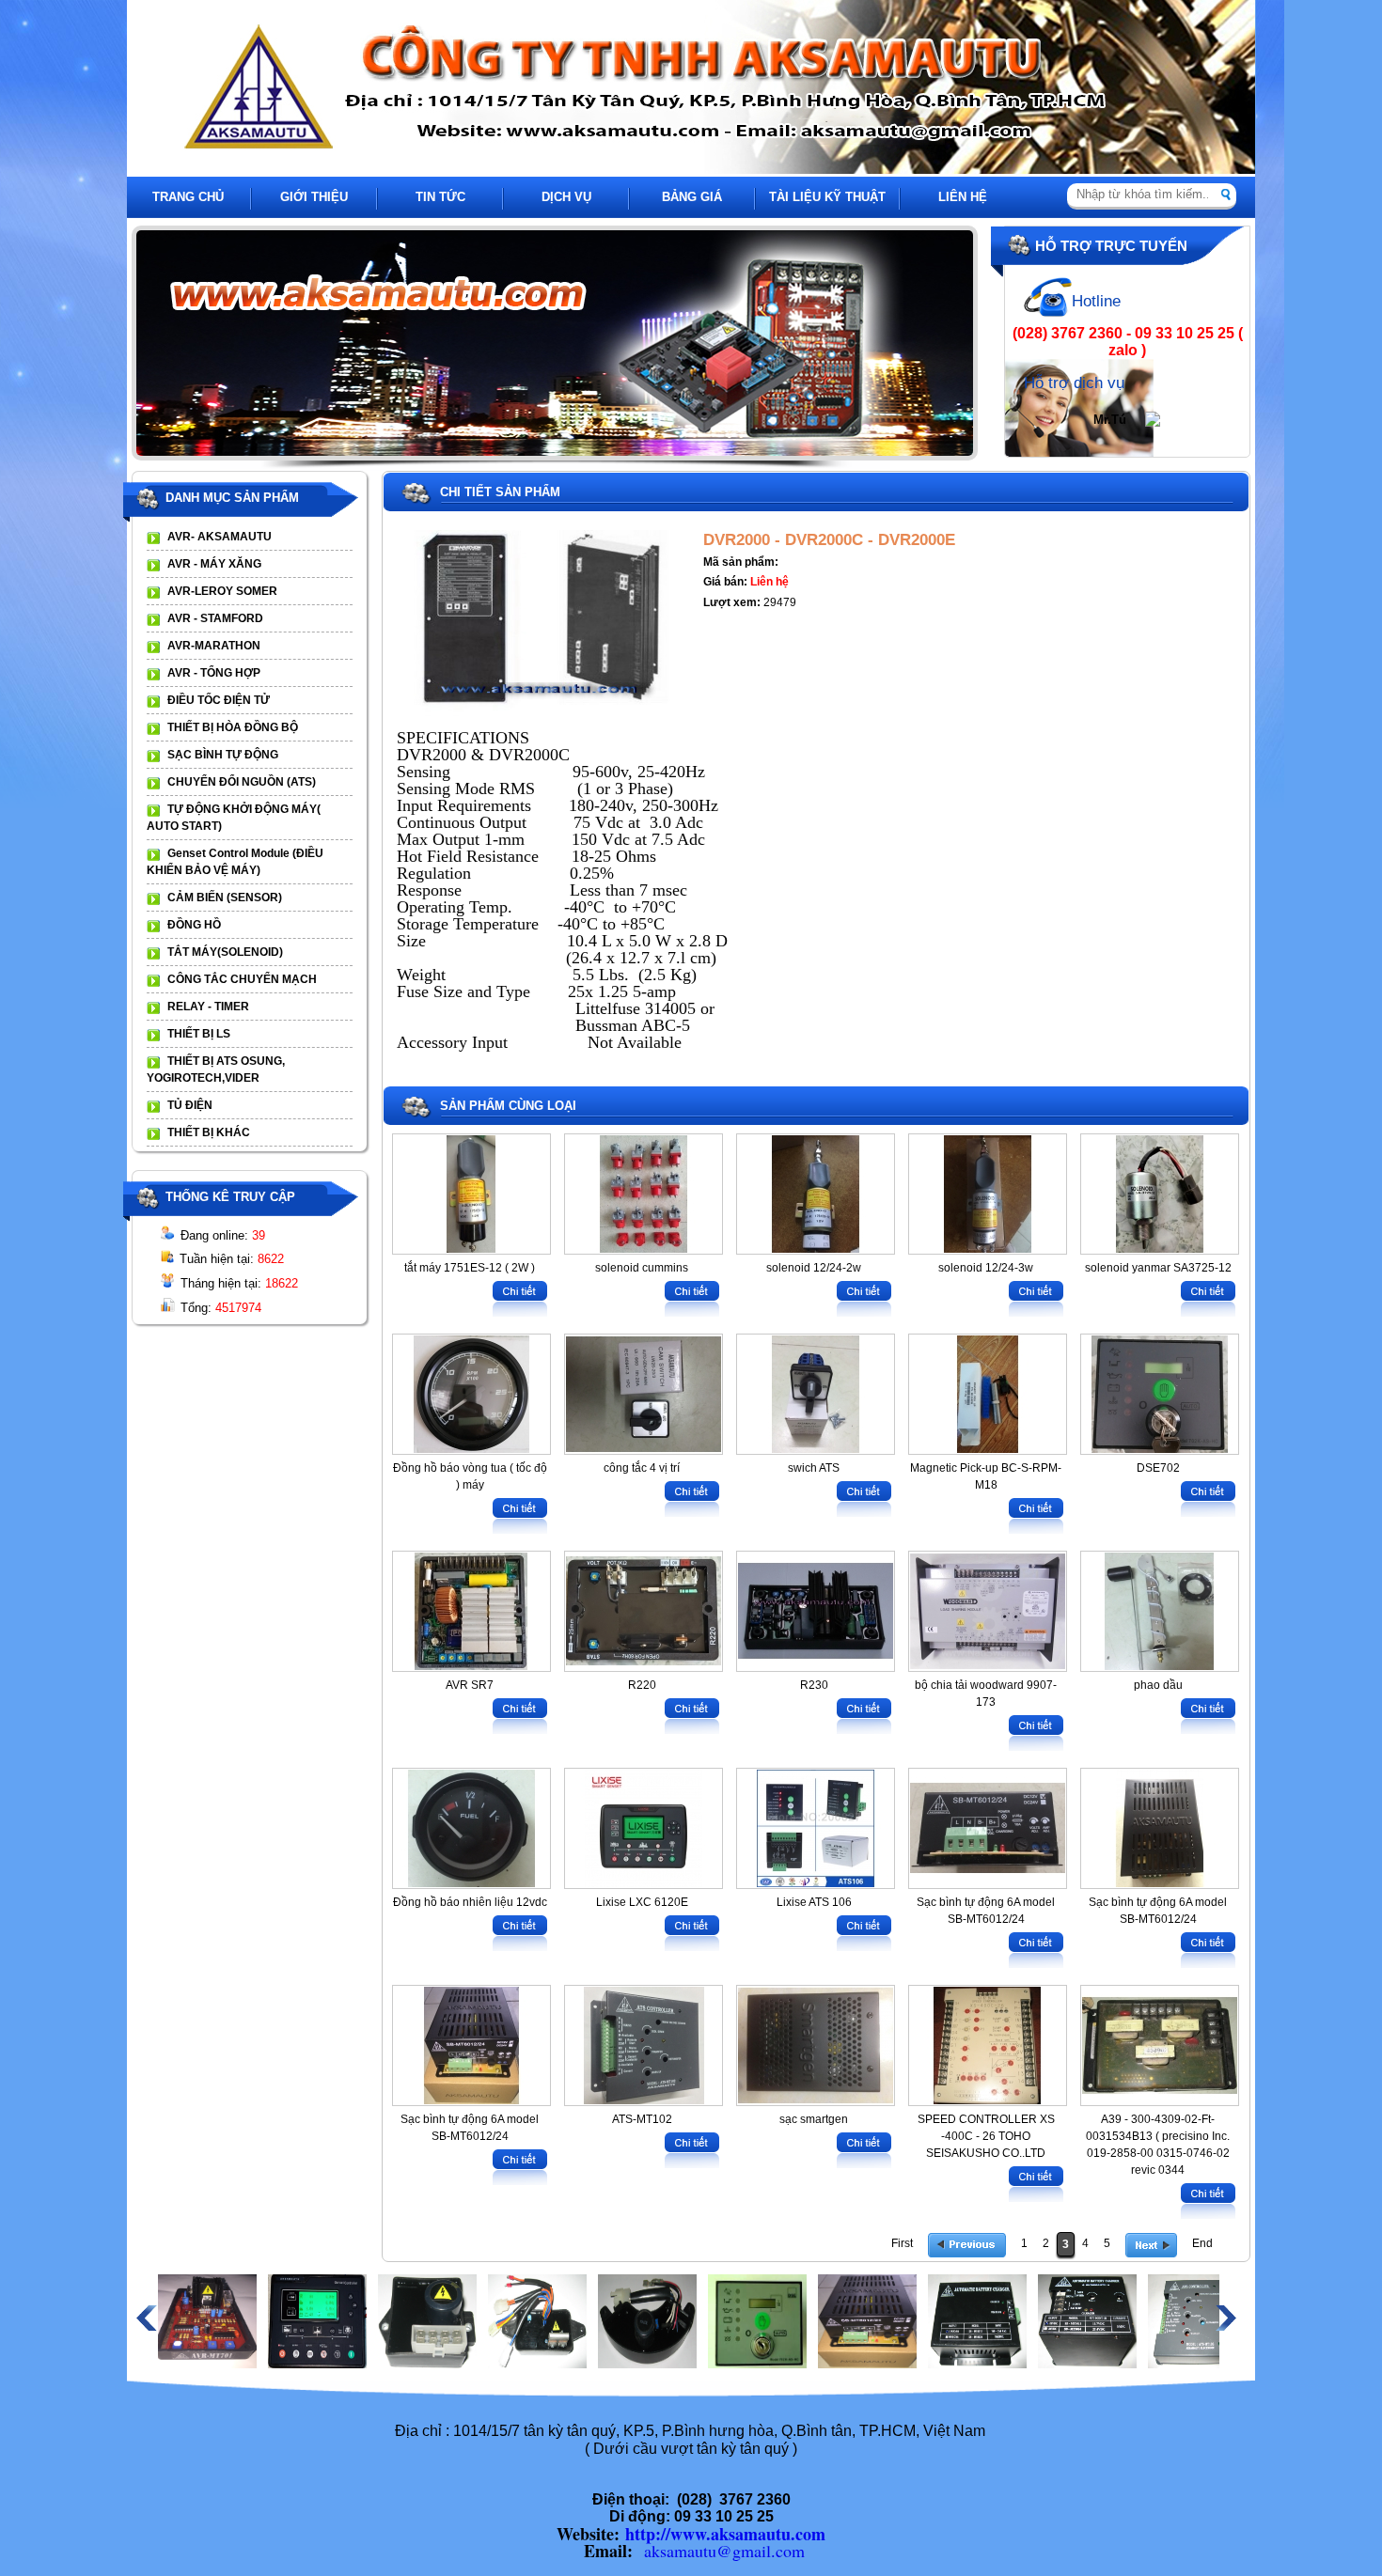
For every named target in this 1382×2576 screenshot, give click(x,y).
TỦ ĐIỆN (190, 1105)
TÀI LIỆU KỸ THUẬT (827, 197)
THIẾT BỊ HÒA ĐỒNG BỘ (233, 727)
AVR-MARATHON (214, 646)
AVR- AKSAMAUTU (220, 537)
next (972, 344)
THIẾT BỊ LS (199, 1034)
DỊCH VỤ (566, 197)
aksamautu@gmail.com (724, 2551)
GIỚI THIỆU (314, 197)
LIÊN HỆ (963, 197)
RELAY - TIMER (208, 1007)
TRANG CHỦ (188, 197)
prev (170, 344)
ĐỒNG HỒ (194, 925)
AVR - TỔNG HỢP (214, 673)
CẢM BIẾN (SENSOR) (225, 898)
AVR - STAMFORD (215, 618)
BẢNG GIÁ (692, 197)
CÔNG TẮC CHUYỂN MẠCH (242, 979)
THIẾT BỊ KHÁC (209, 1132)
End (1202, 2243)
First (902, 2243)
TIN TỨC (440, 197)
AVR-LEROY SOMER (222, 591)
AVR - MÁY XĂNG (214, 564)
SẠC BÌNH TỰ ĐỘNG (223, 755)
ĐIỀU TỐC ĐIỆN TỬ (219, 700)
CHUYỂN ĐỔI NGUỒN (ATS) (242, 782)
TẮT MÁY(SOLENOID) (225, 952)
